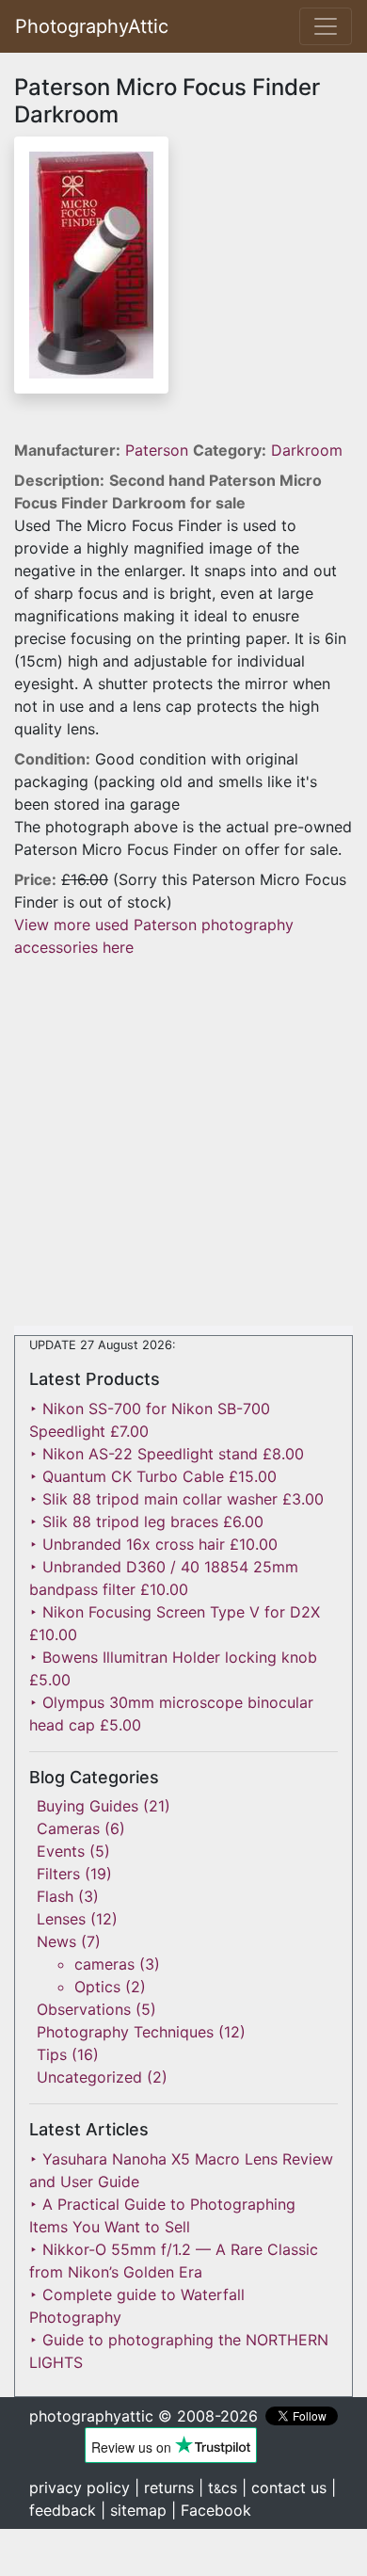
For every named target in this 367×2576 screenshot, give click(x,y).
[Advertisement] (183, 1142)
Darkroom (307, 450)
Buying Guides (88, 1806)
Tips (52, 2054)
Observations (84, 2009)
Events (61, 1851)
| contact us (284, 2487)
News (56, 1941)
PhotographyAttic (92, 26)
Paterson (159, 450)
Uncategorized (89, 2077)
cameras (104, 1964)
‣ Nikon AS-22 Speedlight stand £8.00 (167, 1454)
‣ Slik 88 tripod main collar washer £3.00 (176, 1499)
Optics (97, 1987)
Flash (55, 1896)
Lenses (61, 1919)
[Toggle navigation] (326, 26)
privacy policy (80, 2487)
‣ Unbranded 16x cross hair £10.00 (153, 1544)
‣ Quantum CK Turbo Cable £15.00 (153, 1476)
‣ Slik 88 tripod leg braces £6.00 (146, 1521)
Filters (58, 1874)
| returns (164, 2487)
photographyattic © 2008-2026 (144, 2416)
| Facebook (211, 2510)
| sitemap (134, 2510)
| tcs (218, 2487)
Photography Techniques (125, 2032)
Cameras (68, 1828)
